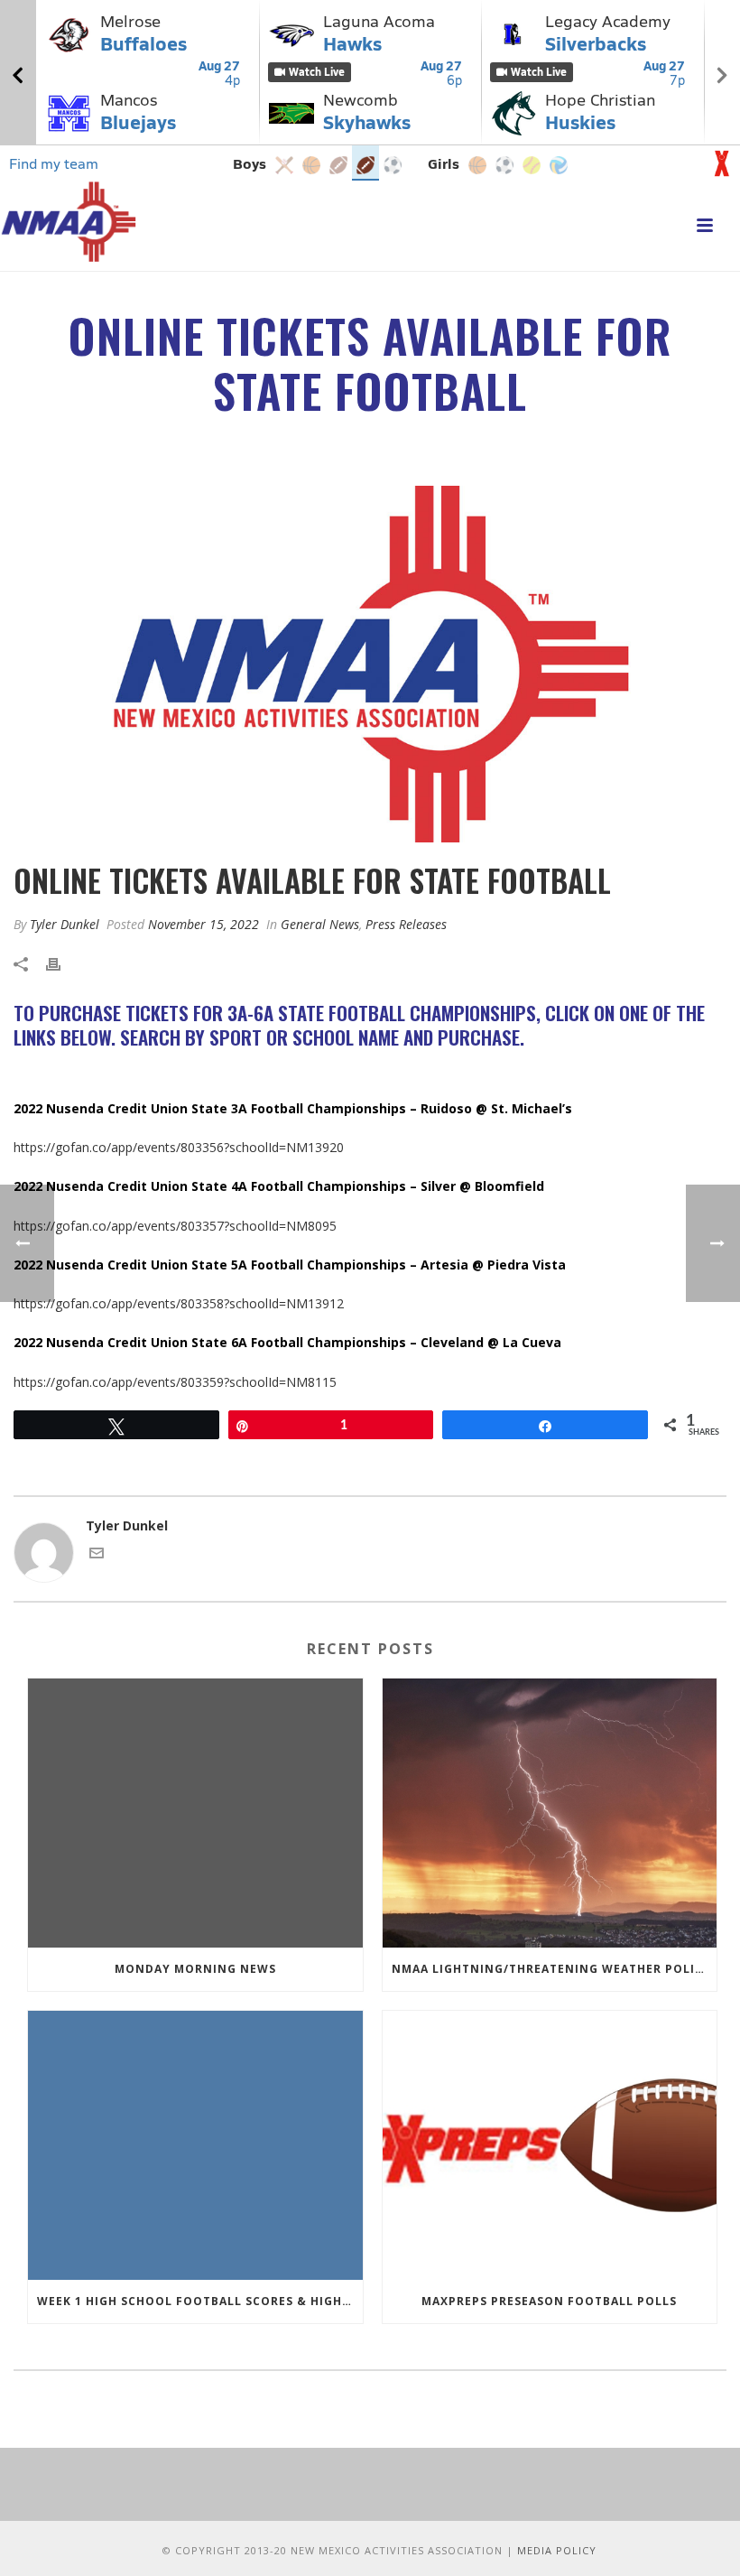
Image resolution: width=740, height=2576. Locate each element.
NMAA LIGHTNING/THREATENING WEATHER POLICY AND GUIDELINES (555, 1969)
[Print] (62, 963)
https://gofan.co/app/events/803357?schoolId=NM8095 (175, 1226)
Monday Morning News (195, 1969)
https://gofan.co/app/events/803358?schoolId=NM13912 (179, 1303)
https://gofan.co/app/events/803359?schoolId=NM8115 (175, 1382)
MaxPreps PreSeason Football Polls (549, 2301)
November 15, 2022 (203, 924)
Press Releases (406, 924)
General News (320, 924)
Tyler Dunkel (65, 924)
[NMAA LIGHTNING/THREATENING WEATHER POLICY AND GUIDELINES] (550, 1813)
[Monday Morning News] (195, 1813)
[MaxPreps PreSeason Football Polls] (550, 2145)
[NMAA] (69, 221)
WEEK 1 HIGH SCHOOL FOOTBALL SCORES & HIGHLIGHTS (200, 2301)
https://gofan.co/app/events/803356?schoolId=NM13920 (179, 1147)
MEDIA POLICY (557, 2550)
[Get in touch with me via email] (97, 1555)
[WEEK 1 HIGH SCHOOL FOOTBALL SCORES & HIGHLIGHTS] (195, 2145)
